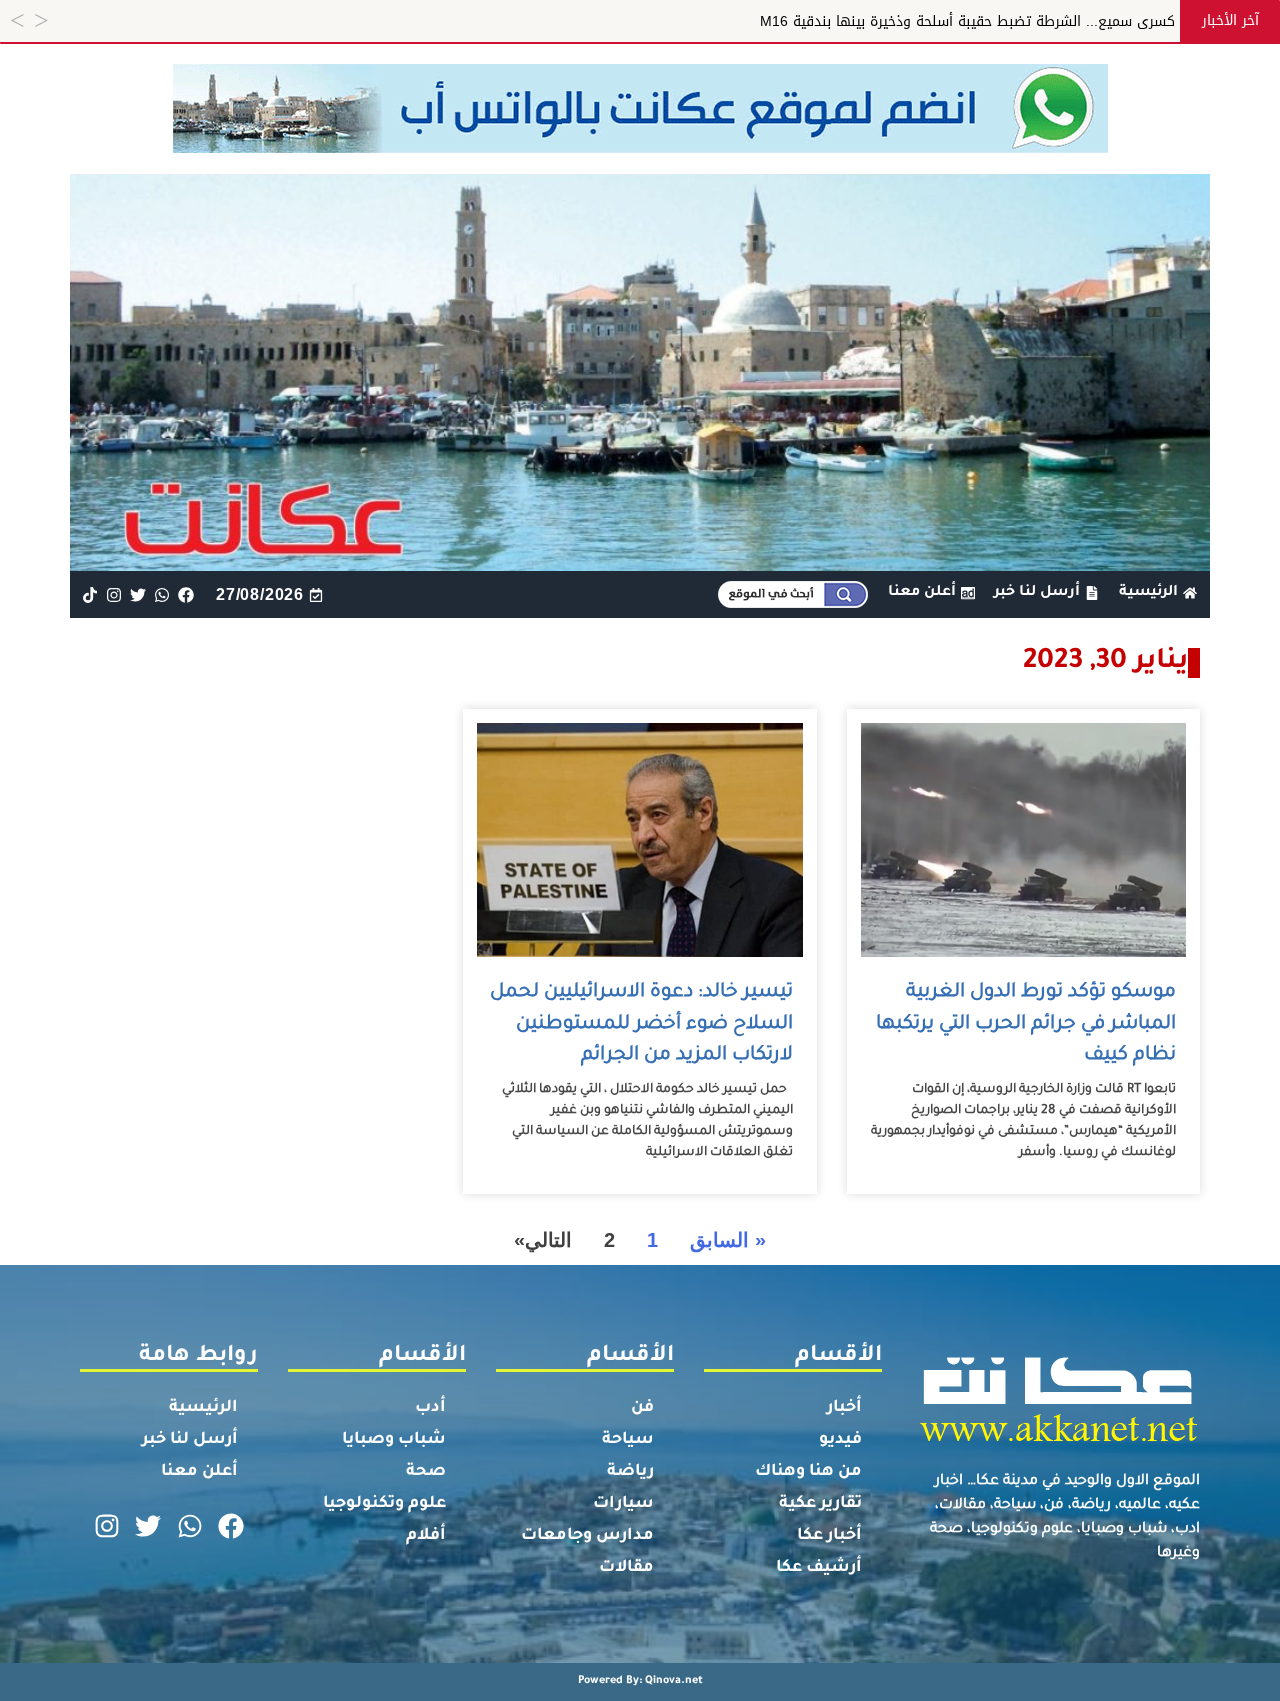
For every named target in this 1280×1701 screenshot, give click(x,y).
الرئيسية (203, 1408)
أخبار (844, 1408)
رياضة (630, 1472)
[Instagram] (113, 594)
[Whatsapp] (162, 594)
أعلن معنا (199, 1472)
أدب (430, 1408)
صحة (426, 1472)
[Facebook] (186, 594)
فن (642, 1408)
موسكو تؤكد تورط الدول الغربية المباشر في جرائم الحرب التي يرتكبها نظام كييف (1026, 1024)
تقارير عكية (820, 1504)
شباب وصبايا (394, 1440)
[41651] (640, 147)
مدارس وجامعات (587, 1536)
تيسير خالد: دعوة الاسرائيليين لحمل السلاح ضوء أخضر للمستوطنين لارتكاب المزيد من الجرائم (641, 1024)
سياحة (628, 1440)
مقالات (626, 1568)
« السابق (728, 1240)
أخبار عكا (829, 1536)
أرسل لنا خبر (190, 1440)
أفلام (426, 1536)
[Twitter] (137, 594)
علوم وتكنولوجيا (384, 1504)
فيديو (840, 1440)
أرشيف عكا (819, 1568)
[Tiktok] (89, 594)
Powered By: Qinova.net (640, 1681)
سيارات (623, 1504)
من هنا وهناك (808, 1472)
